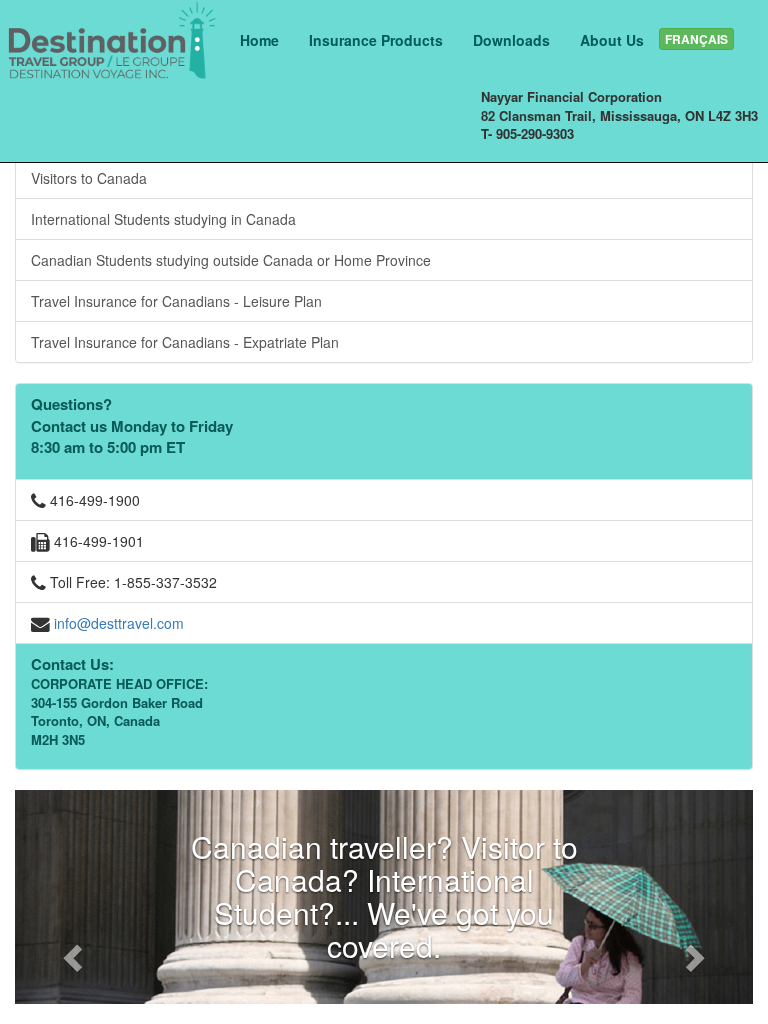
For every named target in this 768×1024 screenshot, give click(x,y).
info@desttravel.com (119, 623)
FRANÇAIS (696, 39)
